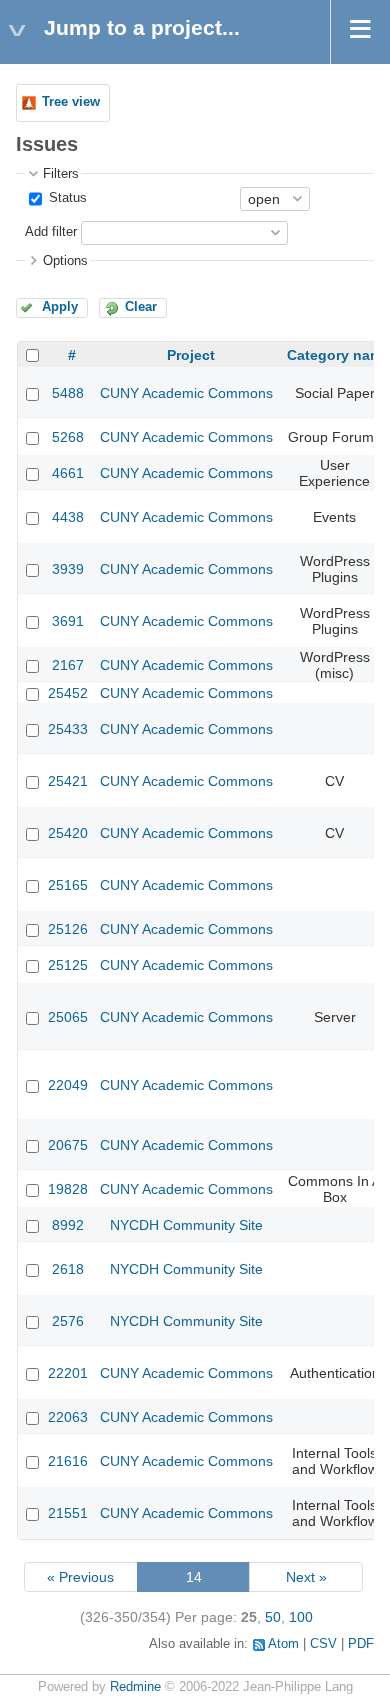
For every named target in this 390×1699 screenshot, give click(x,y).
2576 (68, 1321)
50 (273, 1617)
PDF (361, 1644)
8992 (68, 1225)
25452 (68, 693)
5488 (68, 393)
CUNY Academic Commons (186, 393)
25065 (68, 1017)
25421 (68, 781)
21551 (68, 1513)
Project (191, 355)
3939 (68, 569)
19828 (68, 1189)
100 (301, 1617)
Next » (306, 1577)
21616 (68, 1461)
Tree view (71, 102)
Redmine (135, 1687)
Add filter (51, 232)
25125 (68, 965)
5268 (68, 437)
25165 (68, 885)
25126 (68, 929)
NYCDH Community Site (186, 1225)
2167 (68, 665)
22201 (68, 1373)
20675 (68, 1145)
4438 (68, 517)
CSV (323, 1644)
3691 (68, 621)
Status (66, 198)
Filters (61, 174)
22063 (68, 1417)
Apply (60, 307)
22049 (68, 1085)
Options (65, 261)
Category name (338, 355)
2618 (68, 1269)
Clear (141, 307)
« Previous (80, 1577)
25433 (68, 729)
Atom (283, 1644)
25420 (68, 833)
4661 (68, 473)
